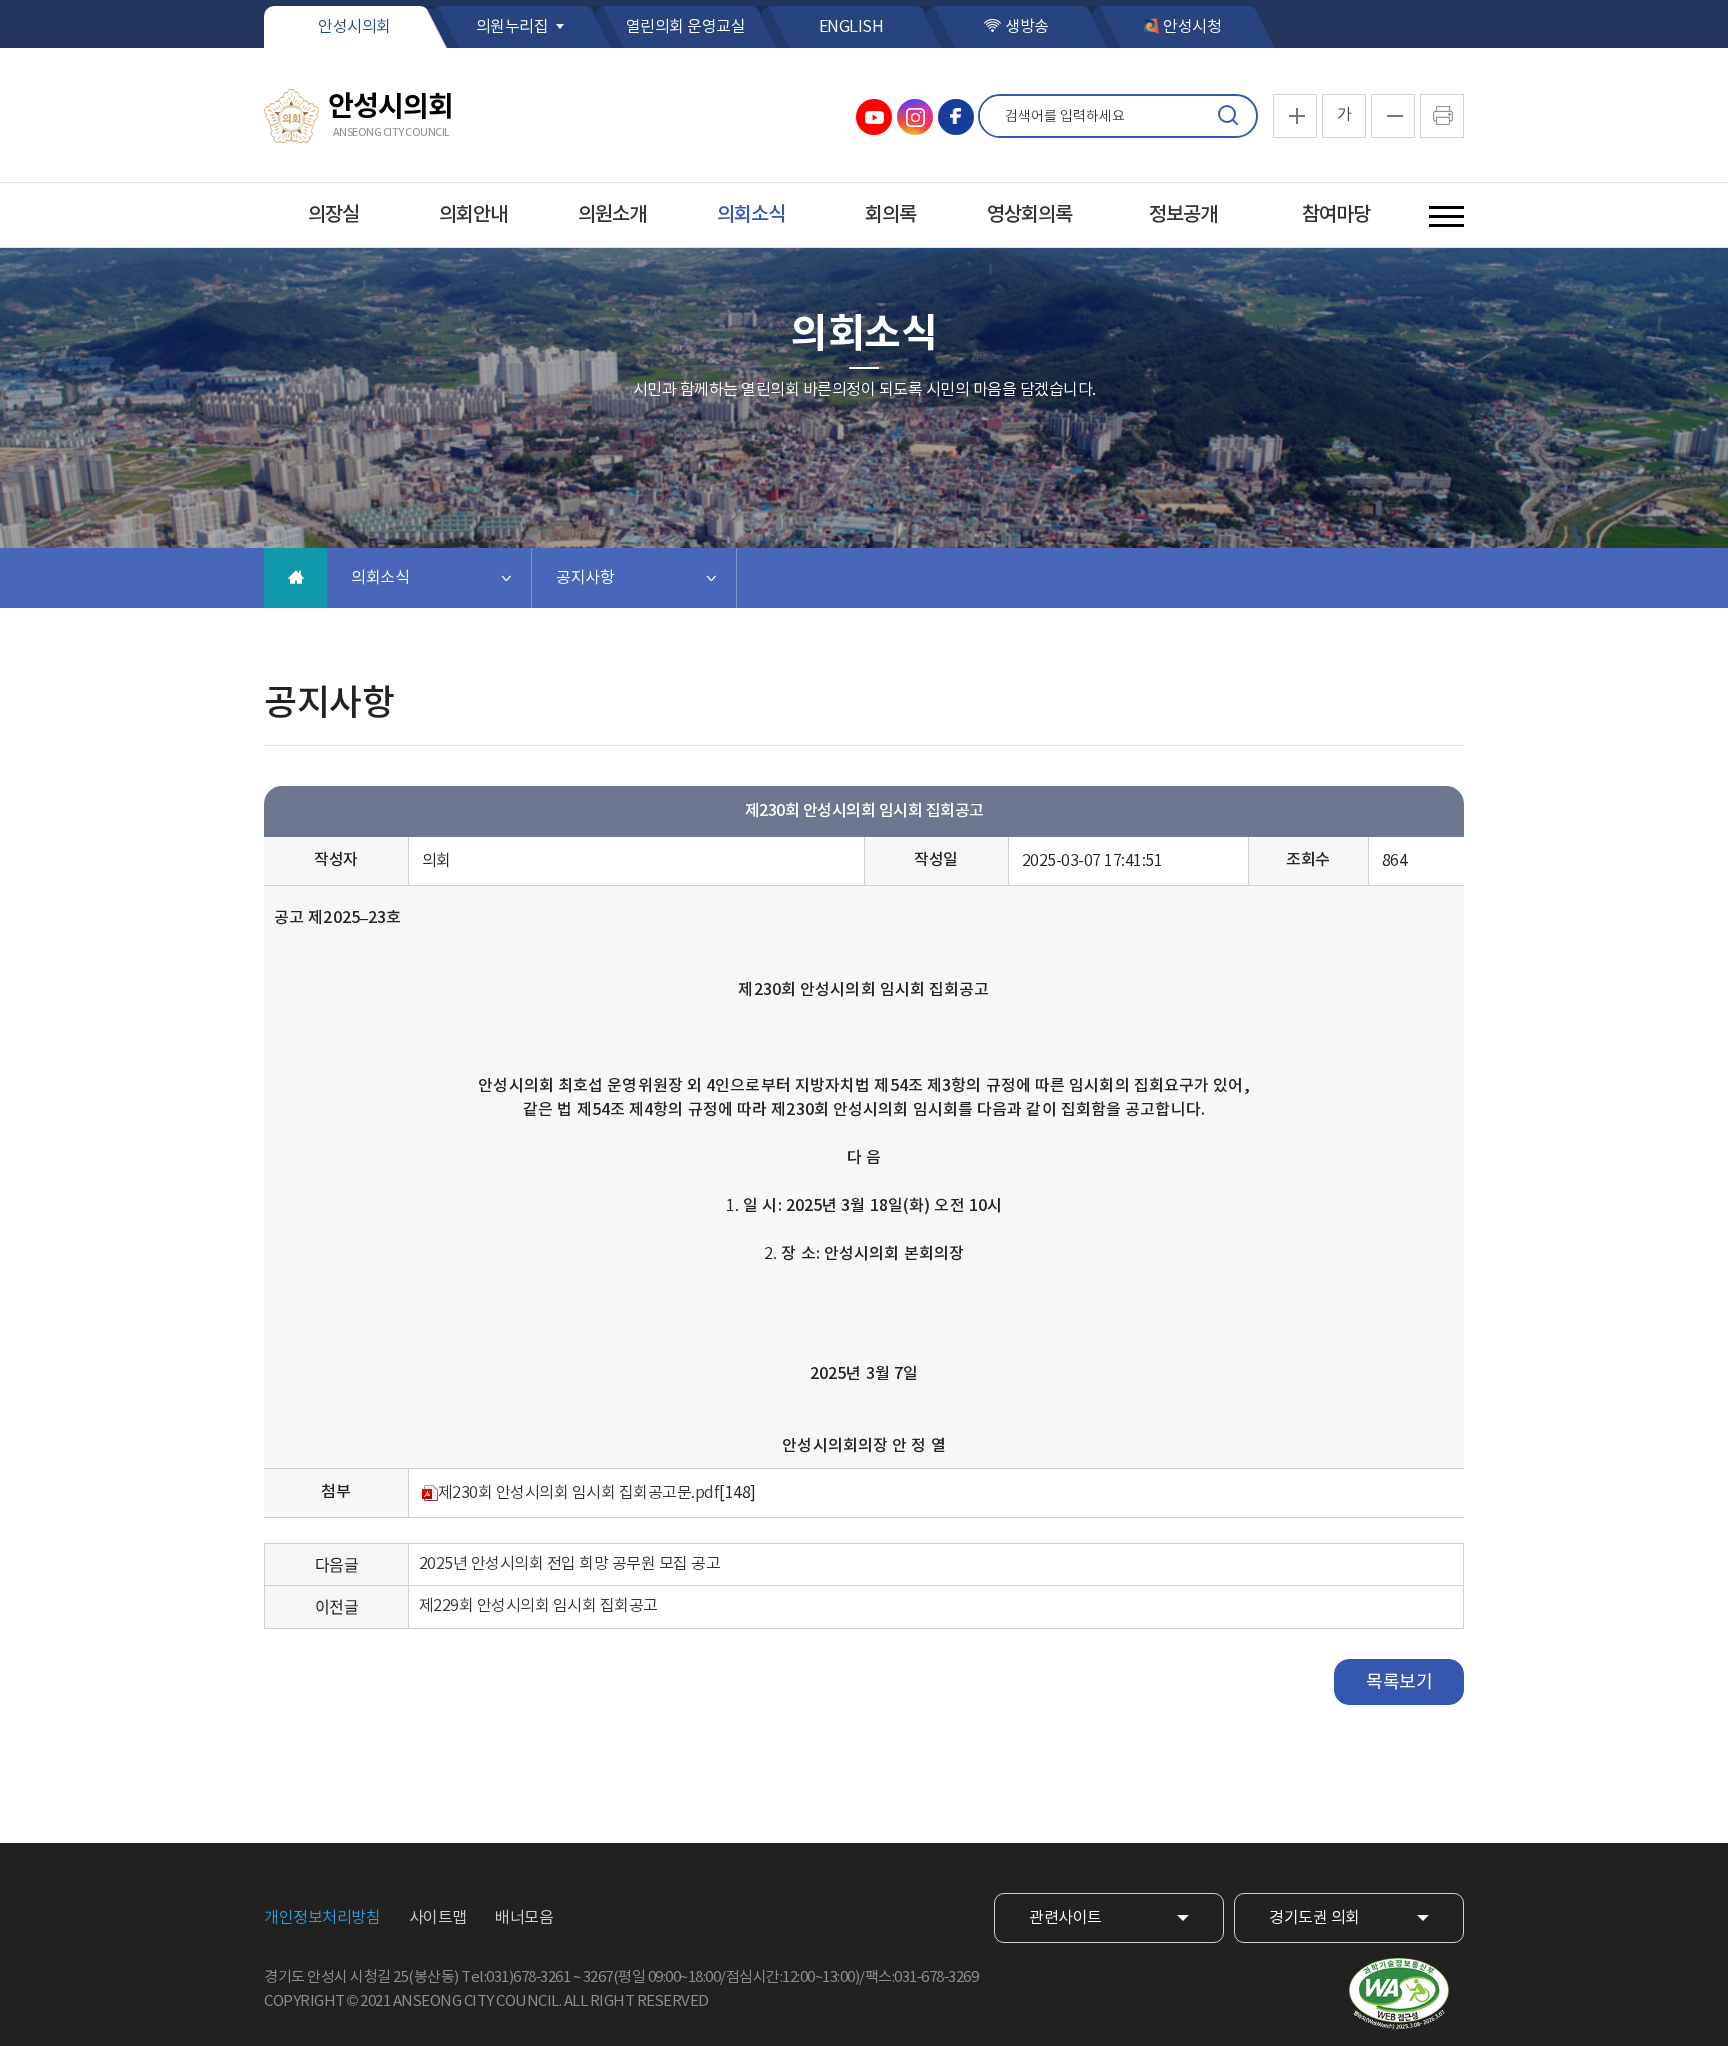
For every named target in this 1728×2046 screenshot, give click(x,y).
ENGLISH (851, 27)
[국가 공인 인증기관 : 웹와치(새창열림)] (1399, 1994)
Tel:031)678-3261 (515, 1977)
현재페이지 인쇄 (1442, 116)
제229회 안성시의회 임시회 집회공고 (538, 1606)
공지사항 (585, 578)
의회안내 (473, 215)
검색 (1228, 116)
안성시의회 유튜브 (874, 117)
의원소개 (612, 215)
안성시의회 (354, 27)
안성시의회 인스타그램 (915, 117)
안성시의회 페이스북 (956, 117)
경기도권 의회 (1314, 1918)
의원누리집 (512, 27)
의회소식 (751, 215)
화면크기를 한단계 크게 (1295, 116)
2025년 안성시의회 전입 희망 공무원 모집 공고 (570, 1564)
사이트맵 (438, 1918)
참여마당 (1336, 215)
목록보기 (1399, 1682)
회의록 (890, 215)
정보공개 (1183, 215)
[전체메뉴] (1446, 216)
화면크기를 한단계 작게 (1393, 116)
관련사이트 (1065, 1918)
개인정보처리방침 (322, 1918)
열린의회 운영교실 (686, 27)
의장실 (333, 215)
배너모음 (524, 1918)
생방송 (1027, 27)
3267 (598, 1977)
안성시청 (1192, 27)
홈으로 (295, 578)
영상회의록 (1029, 215)
